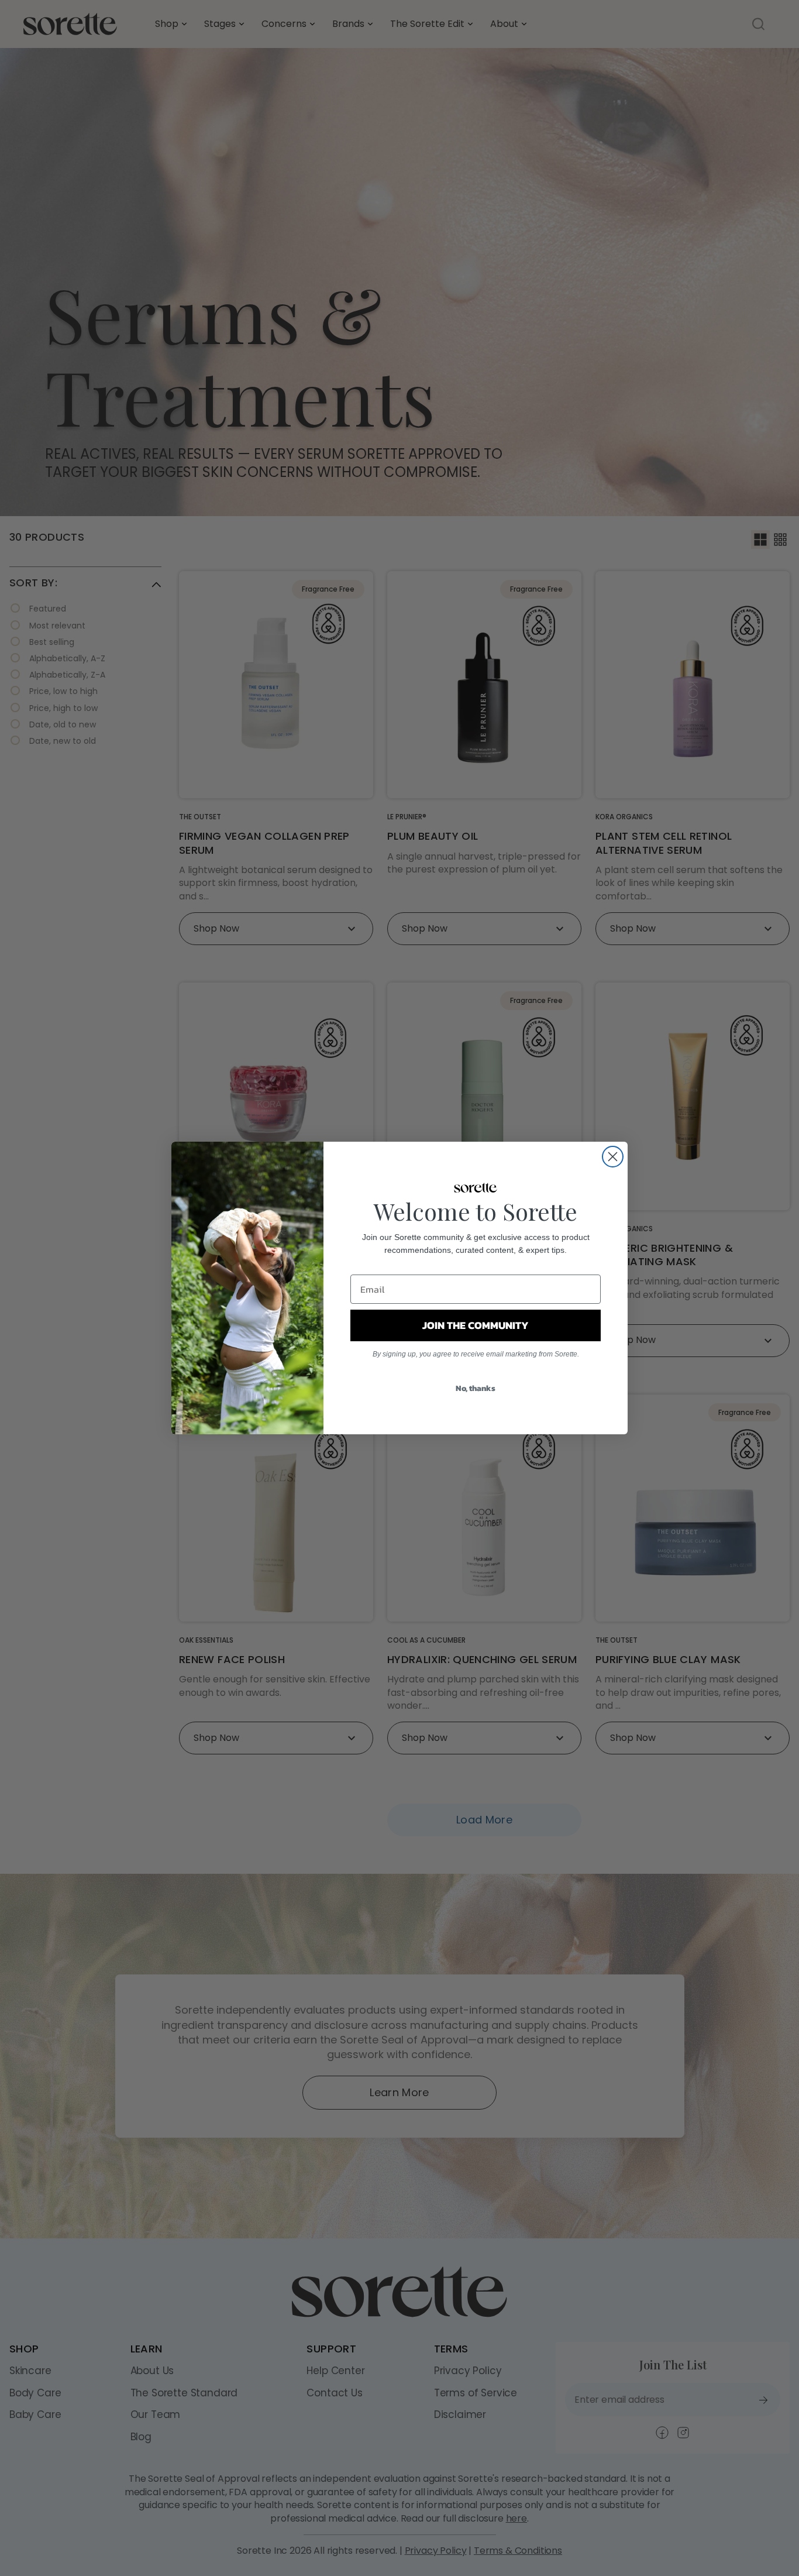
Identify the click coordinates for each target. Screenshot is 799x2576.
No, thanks (476, 1388)
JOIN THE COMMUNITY (476, 1325)
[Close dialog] (613, 1157)
